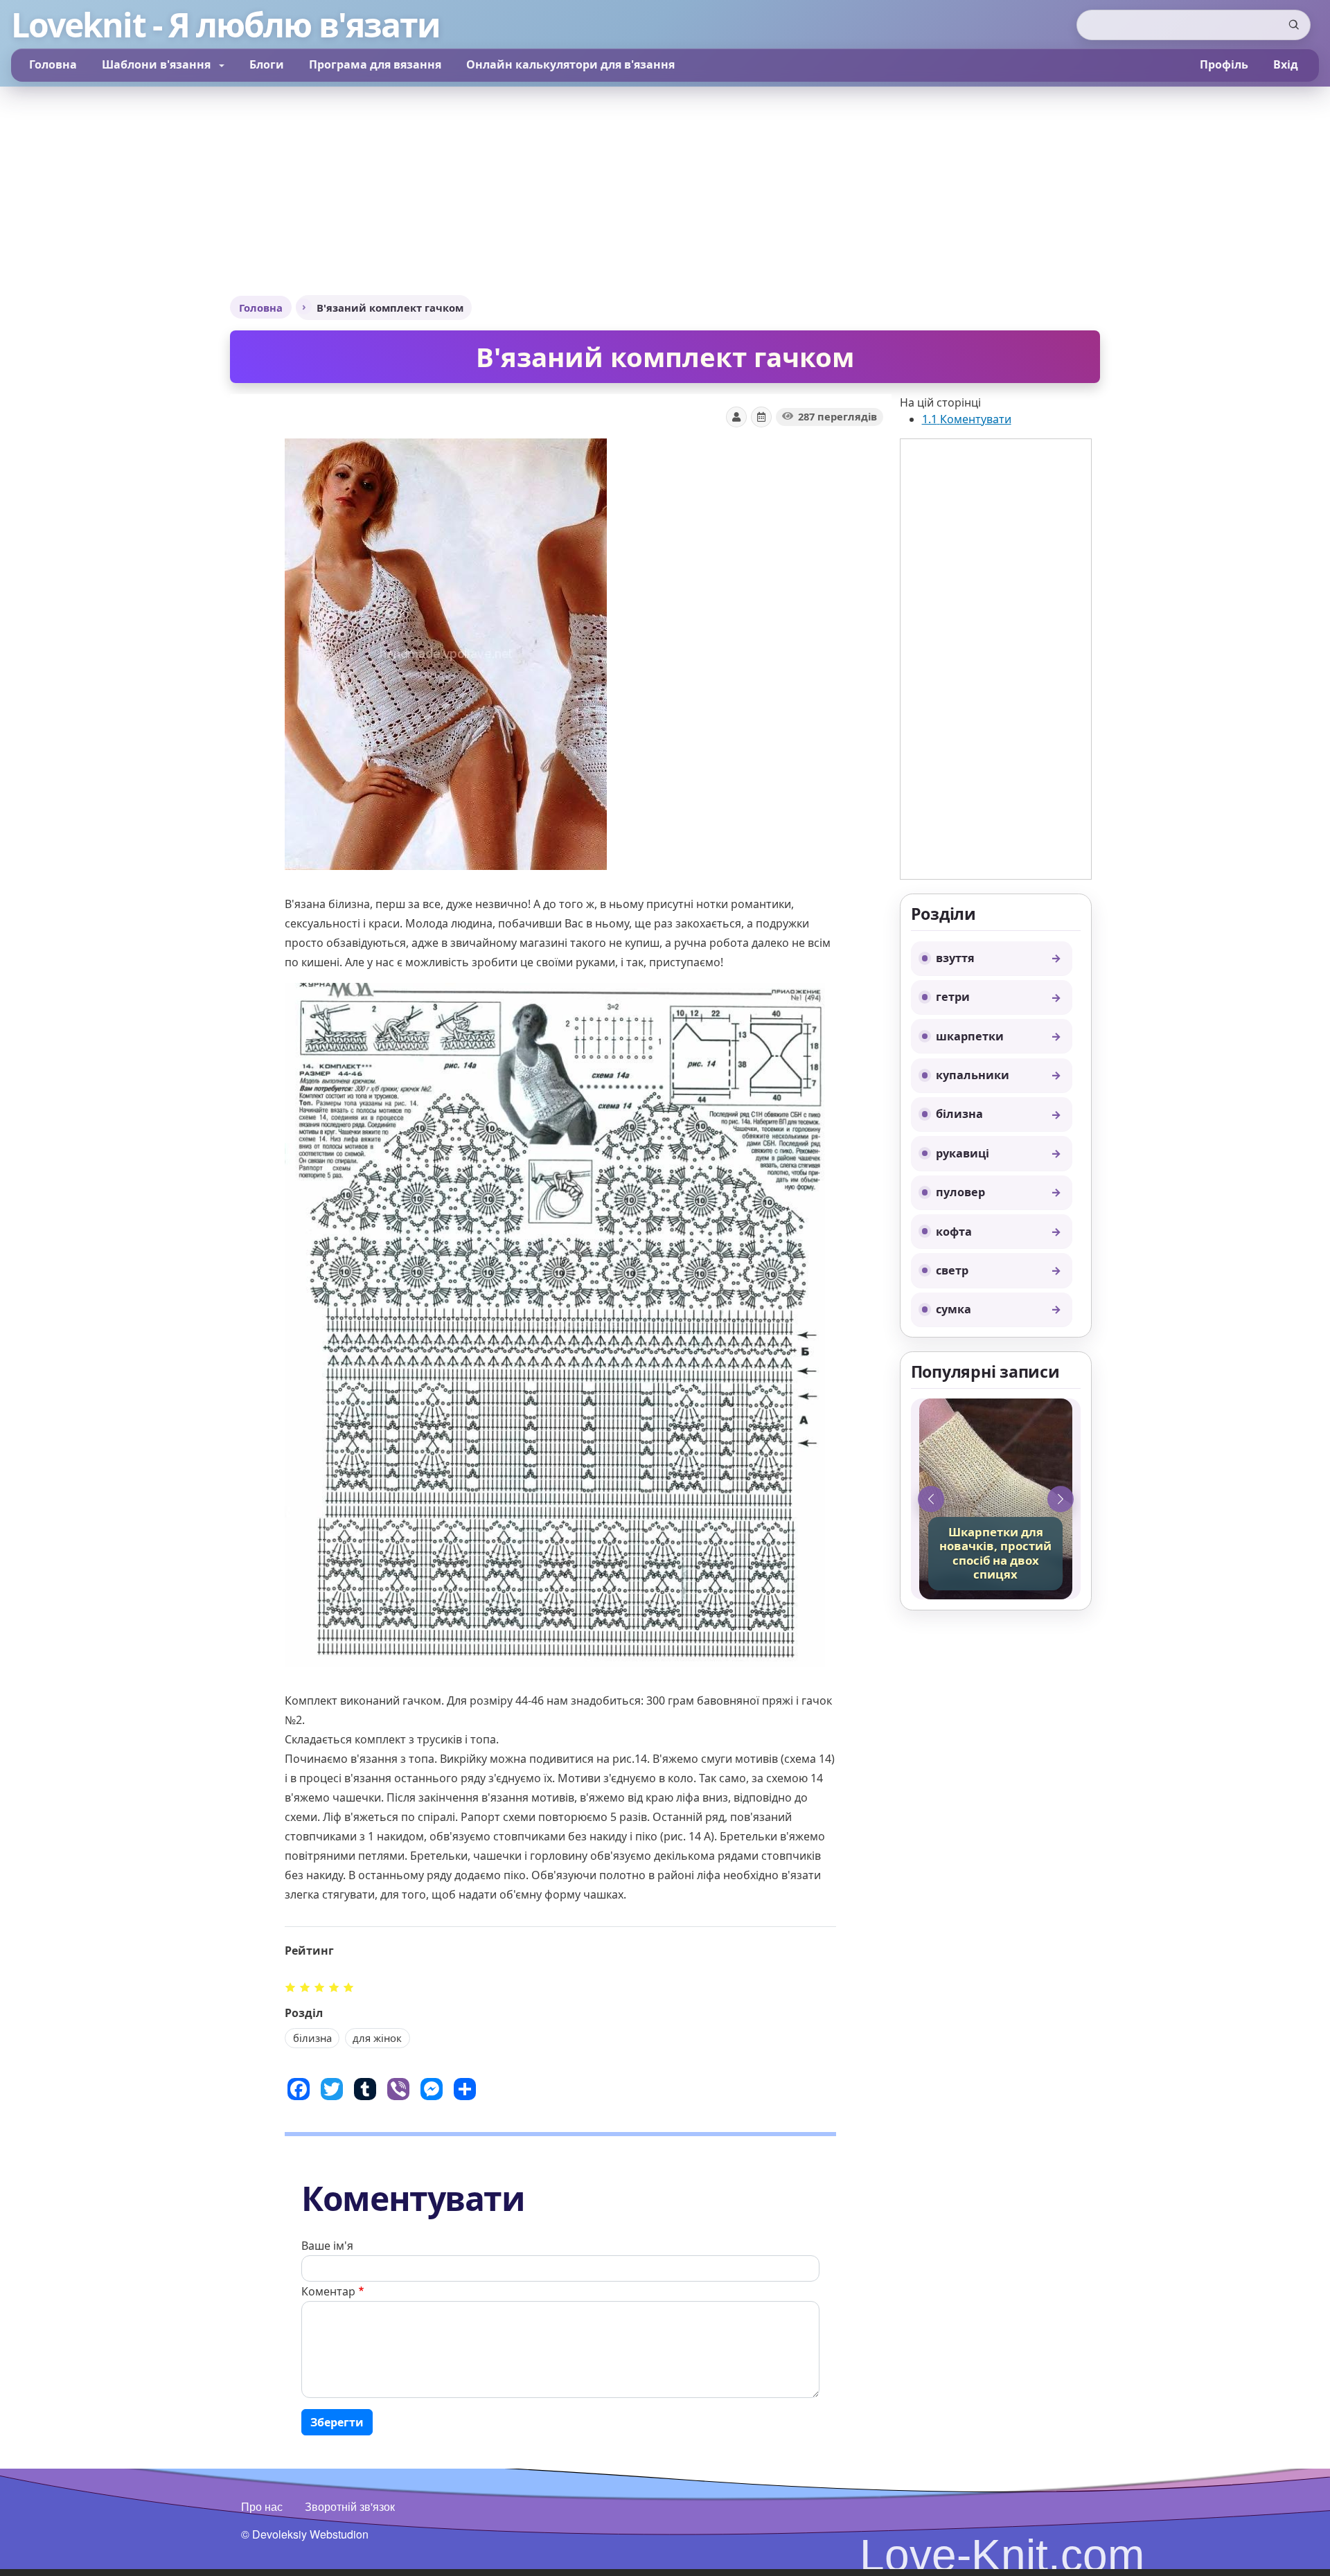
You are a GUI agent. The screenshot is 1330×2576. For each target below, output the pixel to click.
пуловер (960, 1192)
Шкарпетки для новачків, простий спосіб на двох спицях (995, 1554)
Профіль (1224, 64)
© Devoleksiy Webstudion (305, 2534)
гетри (953, 997)
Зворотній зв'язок (350, 2506)
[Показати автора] (736, 417)
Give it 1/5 (291, 1987)
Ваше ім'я (327, 2246)
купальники (973, 1075)
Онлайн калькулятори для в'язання (570, 64)
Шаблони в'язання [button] (158, 64)
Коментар (328, 2291)
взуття (955, 958)
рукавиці (963, 1153)
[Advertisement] (665, 190)
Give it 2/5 (305, 1987)
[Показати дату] (761, 417)
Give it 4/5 (334, 1987)
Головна (53, 64)
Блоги (267, 64)
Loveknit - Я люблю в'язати (225, 25)
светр (952, 1270)
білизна (959, 1114)
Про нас (262, 2506)
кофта (954, 1232)
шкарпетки (970, 1036)
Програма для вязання (375, 64)
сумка (954, 1309)
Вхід (1286, 64)
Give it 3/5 (320, 1987)
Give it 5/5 (349, 1987)
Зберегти (337, 2422)
